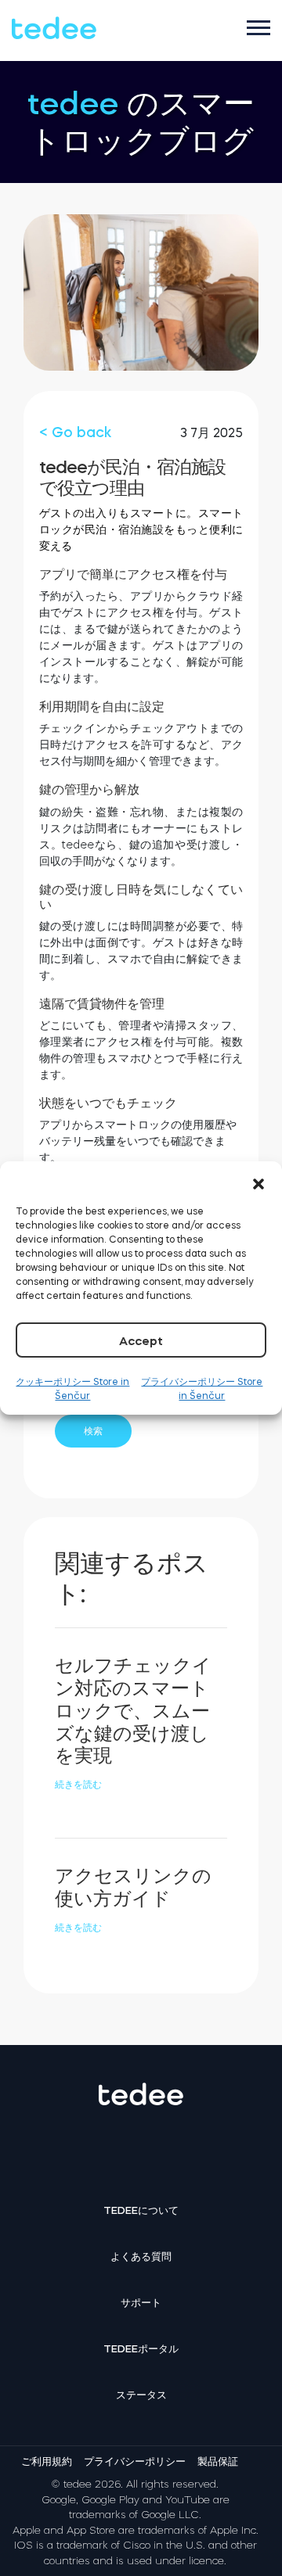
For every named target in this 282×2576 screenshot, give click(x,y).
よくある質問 (141, 2257)
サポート (141, 2303)
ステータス (141, 2395)
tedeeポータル (141, 2349)
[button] (258, 1181)
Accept (141, 1341)
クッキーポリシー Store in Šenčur (72, 1389)
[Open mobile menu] (258, 28)
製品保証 (218, 2461)
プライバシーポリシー (135, 2461)
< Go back (75, 432)
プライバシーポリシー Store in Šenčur (202, 1389)
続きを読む (78, 1785)
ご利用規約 (47, 2461)
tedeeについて (141, 2210)
